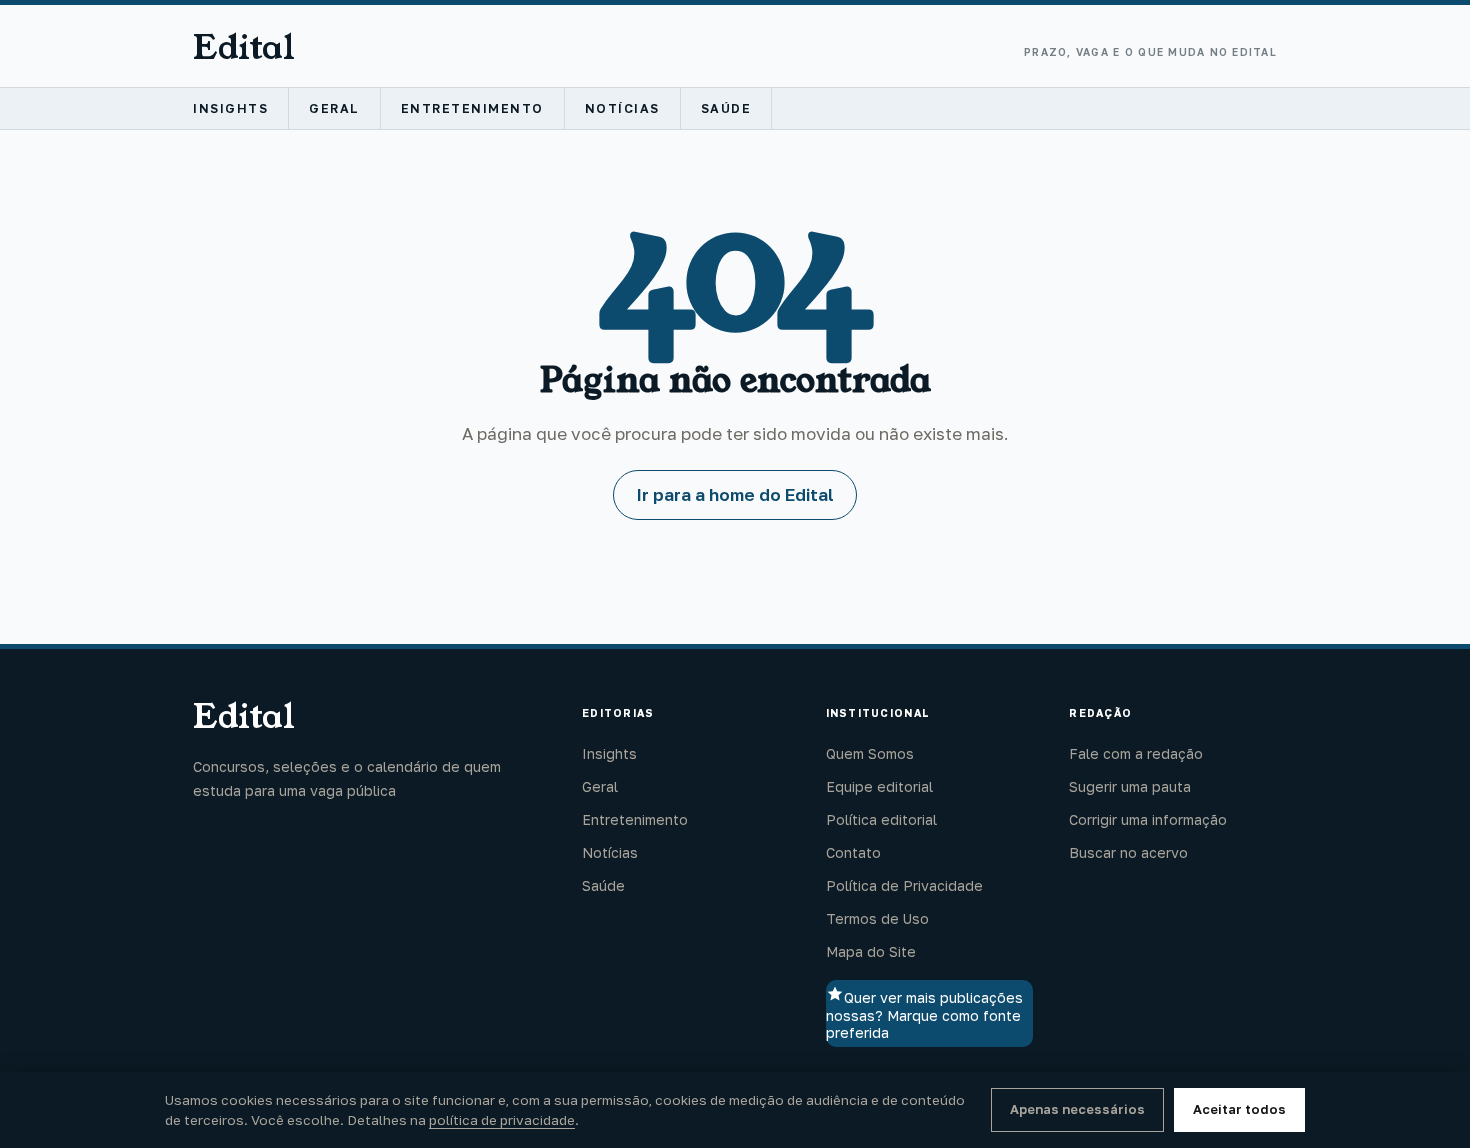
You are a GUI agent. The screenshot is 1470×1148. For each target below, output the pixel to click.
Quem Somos (870, 753)
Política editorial (881, 819)
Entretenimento (472, 108)
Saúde (726, 108)
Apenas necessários (1077, 1109)
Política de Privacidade (904, 885)
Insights (230, 108)
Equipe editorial (879, 786)
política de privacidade (502, 1120)
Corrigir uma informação (1148, 819)
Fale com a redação (1136, 753)
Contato (853, 852)
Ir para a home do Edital (735, 494)
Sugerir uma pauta (1130, 786)
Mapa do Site (871, 951)
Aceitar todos (1239, 1109)
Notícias (622, 108)
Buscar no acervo (1128, 852)
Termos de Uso (877, 918)
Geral (334, 108)
